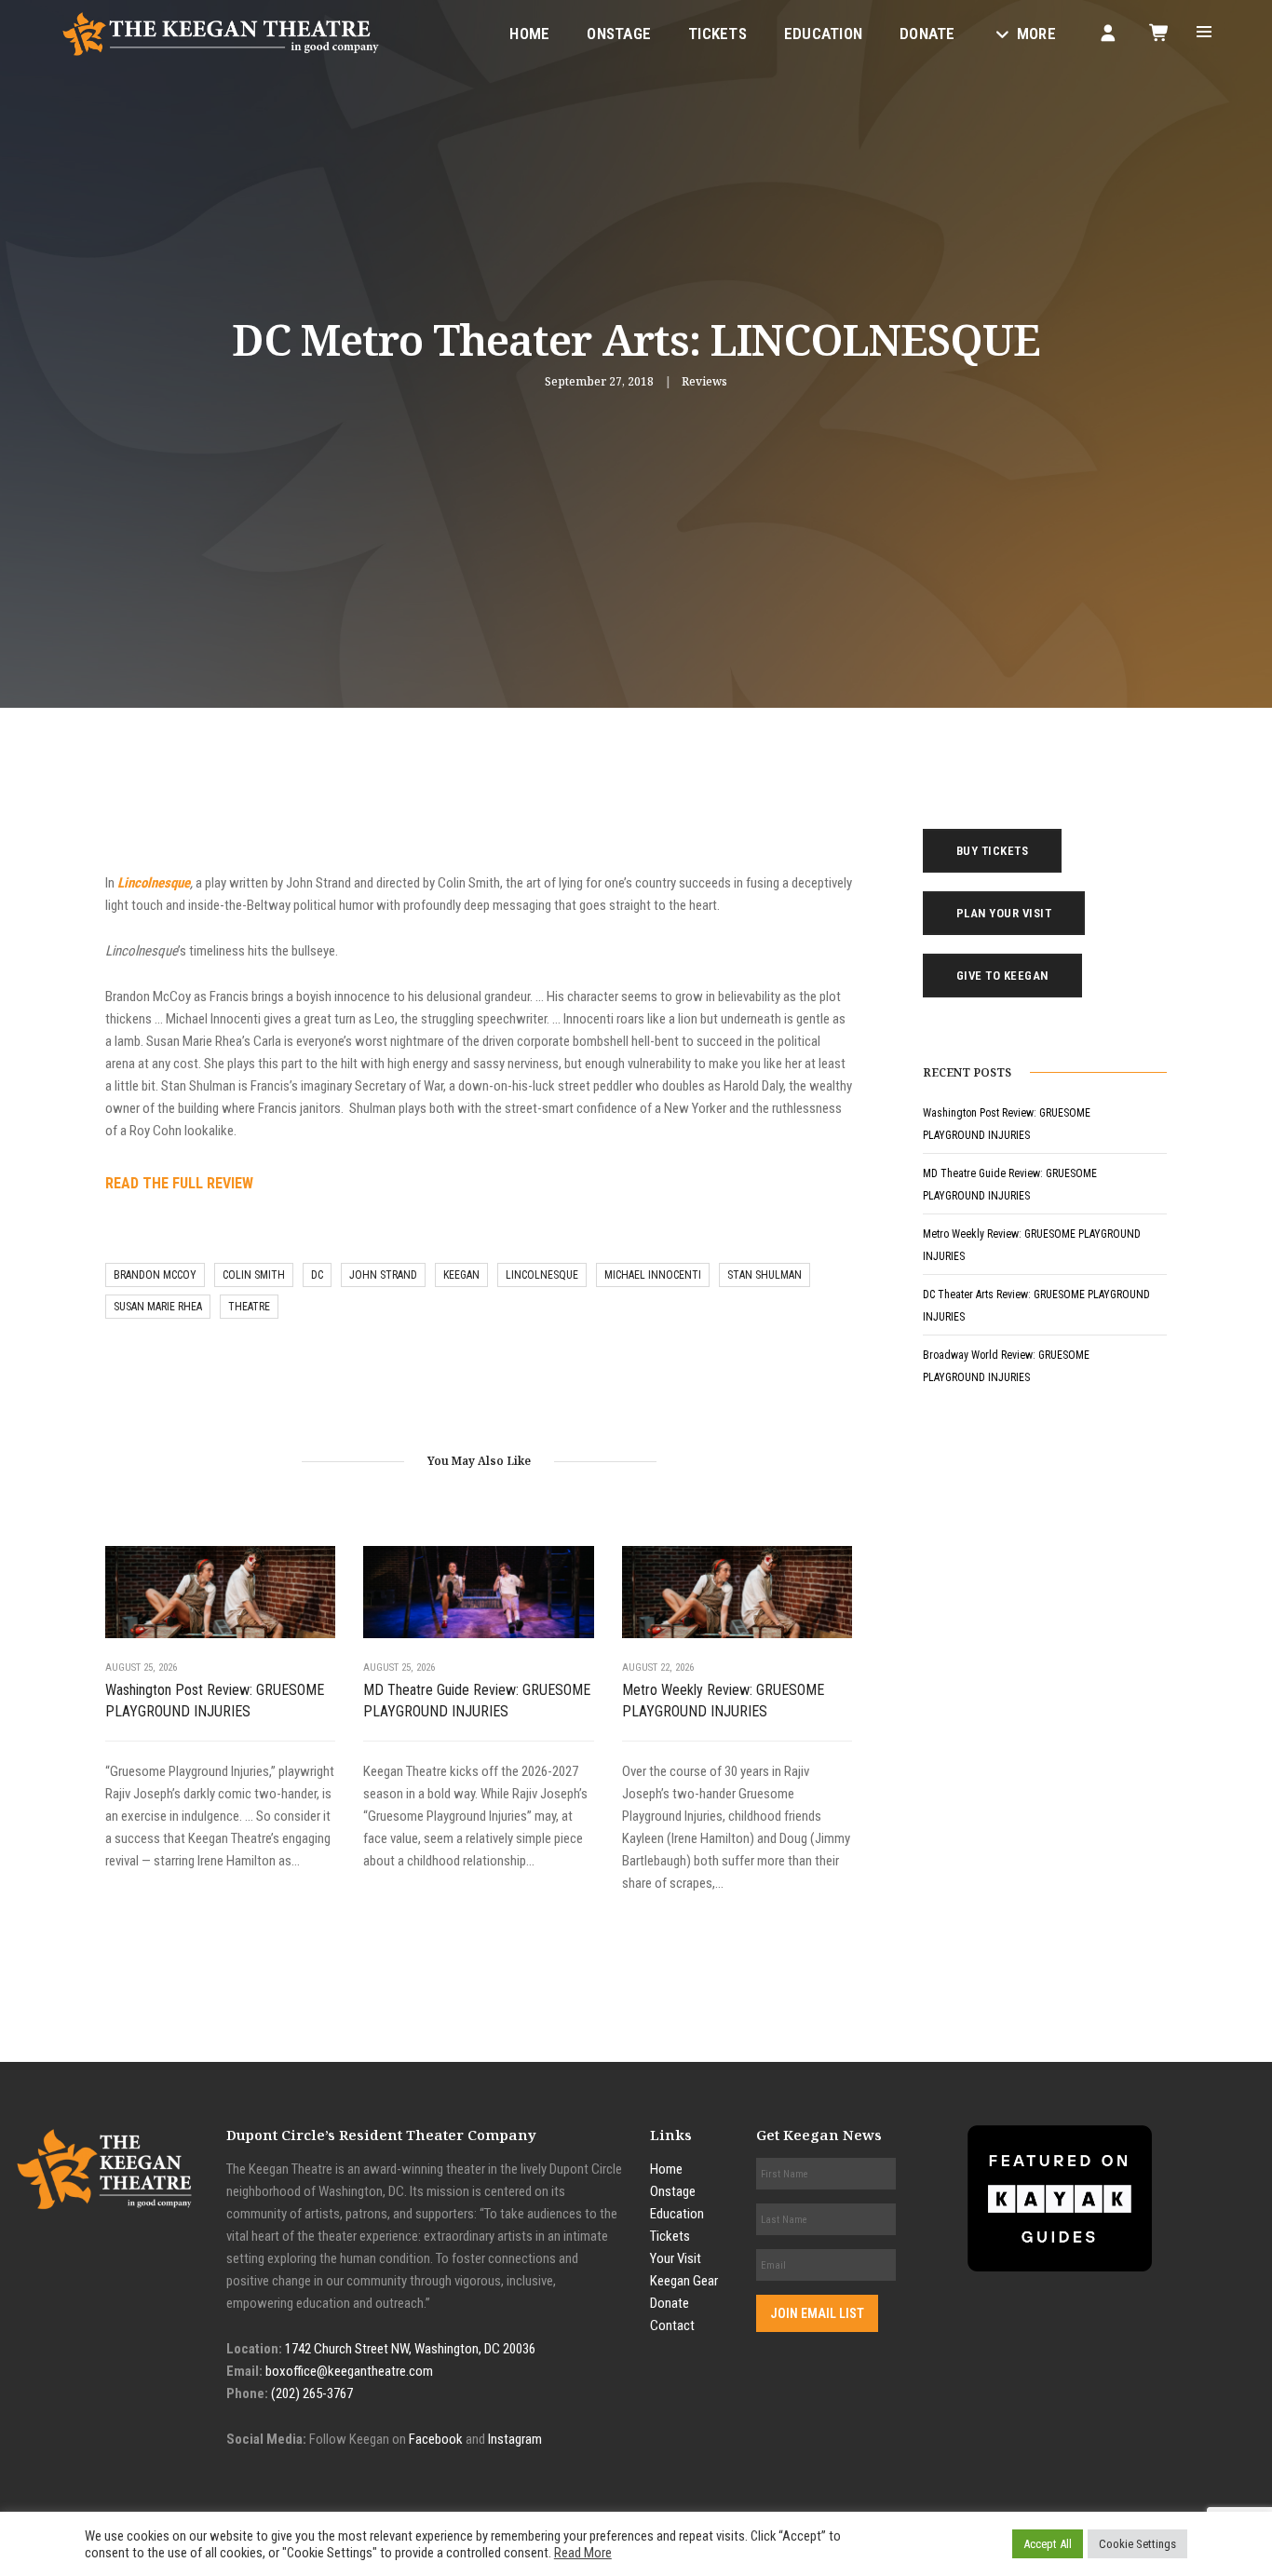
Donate (927, 34)
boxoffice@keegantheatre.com (349, 2371)
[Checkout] (1160, 33)
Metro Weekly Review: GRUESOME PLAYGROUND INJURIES (723, 1701)
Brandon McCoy (155, 1275)
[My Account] (1108, 33)
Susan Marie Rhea (158, 1307)
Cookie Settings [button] (1137, 2544)
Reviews (704, 381)
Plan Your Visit (1004, 913)
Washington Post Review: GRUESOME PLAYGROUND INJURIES (215, 1701)
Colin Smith (254, 1275)
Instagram (515, 2439)
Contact (672, 2325)
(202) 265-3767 (312, 2393)
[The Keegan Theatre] (222, 33)
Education (823, 34)
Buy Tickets (993, 851)
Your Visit (676, 2258)
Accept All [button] (1048, 2544)
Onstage (619, 34)
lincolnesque (542, 1275)
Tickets (717, 34)
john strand (383, 1275)
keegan (461, 1275)
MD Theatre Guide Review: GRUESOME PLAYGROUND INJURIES (477, 1701)
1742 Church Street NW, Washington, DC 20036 (410, 2349)
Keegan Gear (684, 2281)
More (1036, 34)
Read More (583, 2553)
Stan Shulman (765, 1275)
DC (317, 1275)
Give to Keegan (1002, 976)
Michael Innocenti (653, 1275)
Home (529, 34)
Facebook (436, 2439)
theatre (249, 1307)
